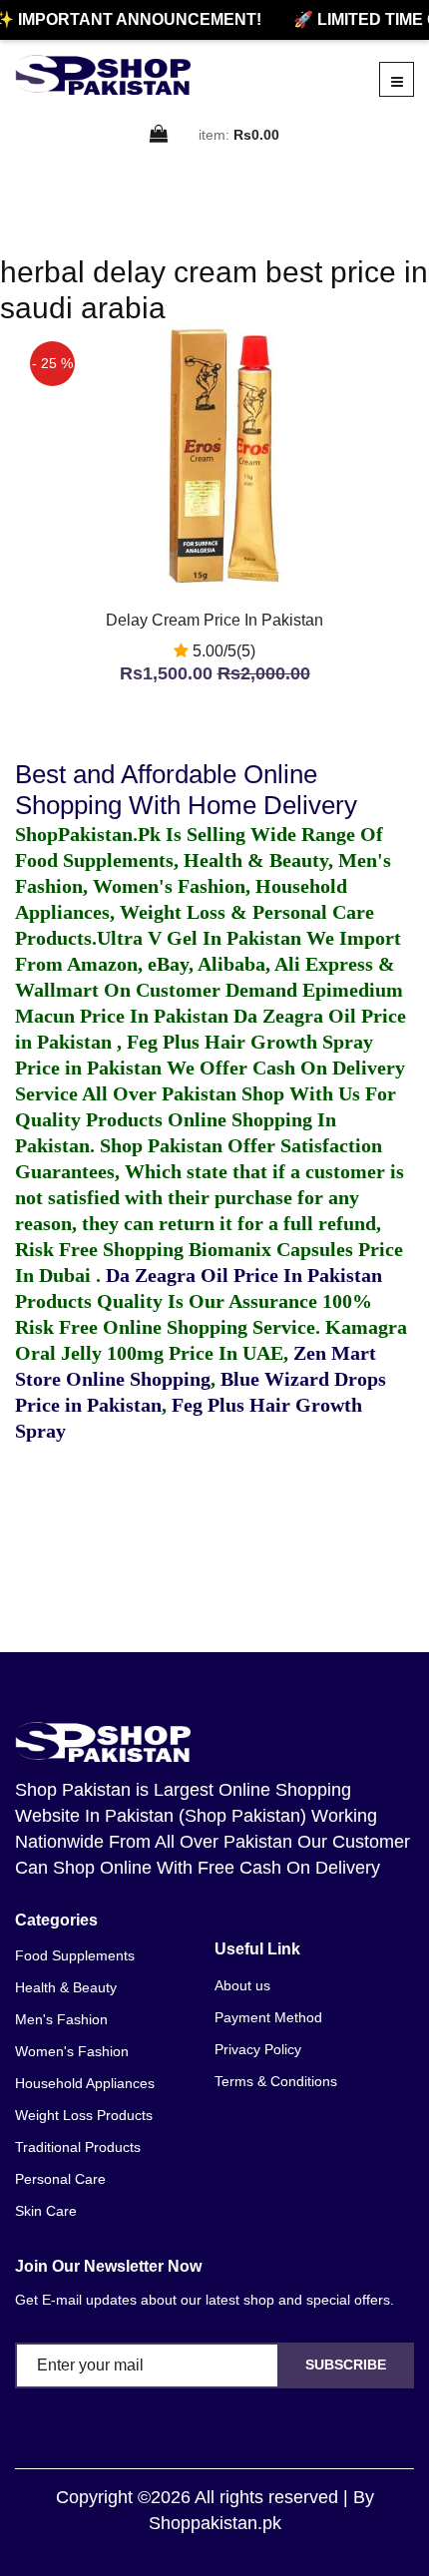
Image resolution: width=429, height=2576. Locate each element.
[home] (103, 75)
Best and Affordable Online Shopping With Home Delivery (186, 790)
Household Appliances (85, 2083)
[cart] (160, 135)
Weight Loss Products (84, 2115)
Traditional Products (78, 2147)
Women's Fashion (72, 2051)
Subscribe (346, 2364)
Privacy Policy (258, 2049)
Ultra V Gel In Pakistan (199, 938)
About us (242, 1985)
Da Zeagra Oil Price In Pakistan (244, 1275)
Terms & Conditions (276, 2081)
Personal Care (60, 2179)
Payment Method (268, 2017)
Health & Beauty (66, 1987)
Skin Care (46, 2211)
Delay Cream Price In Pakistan (214, 620)
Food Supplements (75, 1955)
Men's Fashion (61, 2019)
